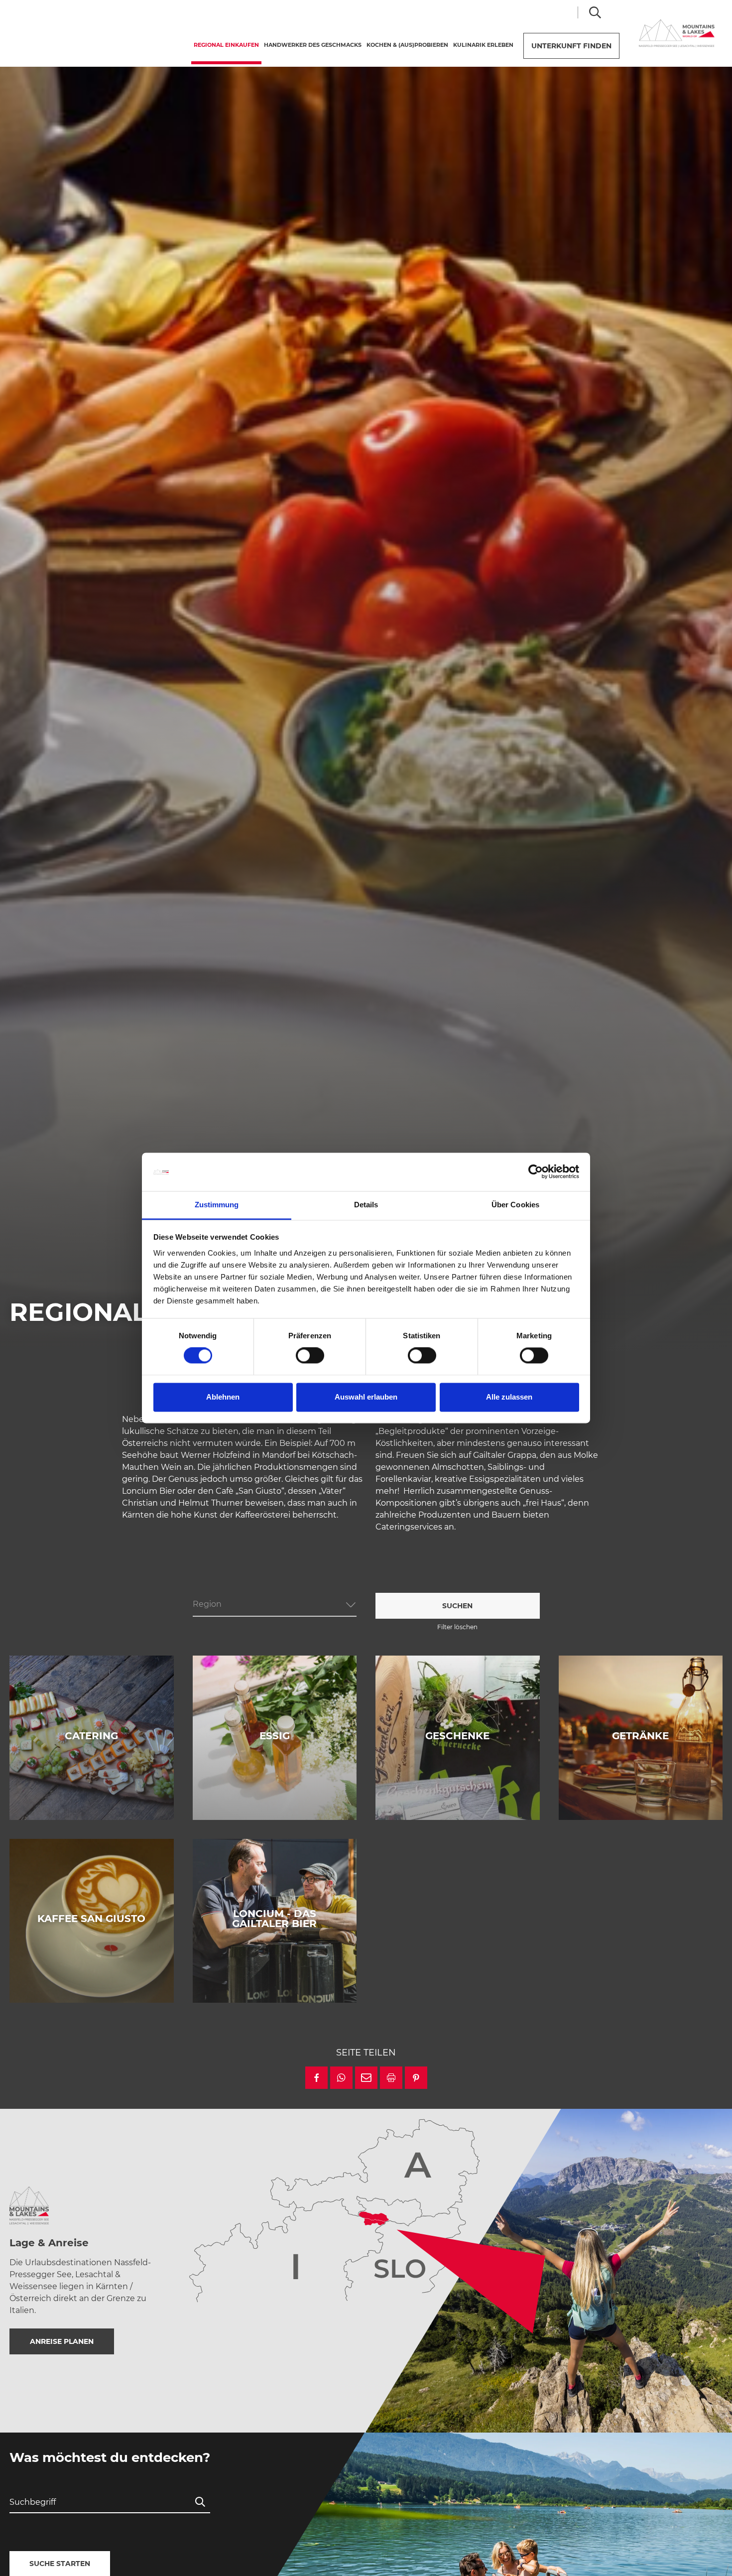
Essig (275, 1736)
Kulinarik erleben (483, 45)
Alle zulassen (509, 1397)
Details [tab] (366, 1205)
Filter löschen (457, 1627)
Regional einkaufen (228, 45)
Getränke (640, 1736)
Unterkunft (571, 46)
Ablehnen (223, 1397)
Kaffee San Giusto (91, 1919)
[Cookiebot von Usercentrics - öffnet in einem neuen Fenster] (536, 1172)
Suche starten (60, 2564)
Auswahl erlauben (366, 1397)
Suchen (457, 1606)
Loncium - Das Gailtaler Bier (274, 1919)
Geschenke (457, 1736)
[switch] (310, 1356)
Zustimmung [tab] (217, 1205)
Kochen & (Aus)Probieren (407, 45)
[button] (316, 2078)
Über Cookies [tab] (515, 1205)
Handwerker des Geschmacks (313, 45)
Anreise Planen (62, 2341)
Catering (91, 1736)
